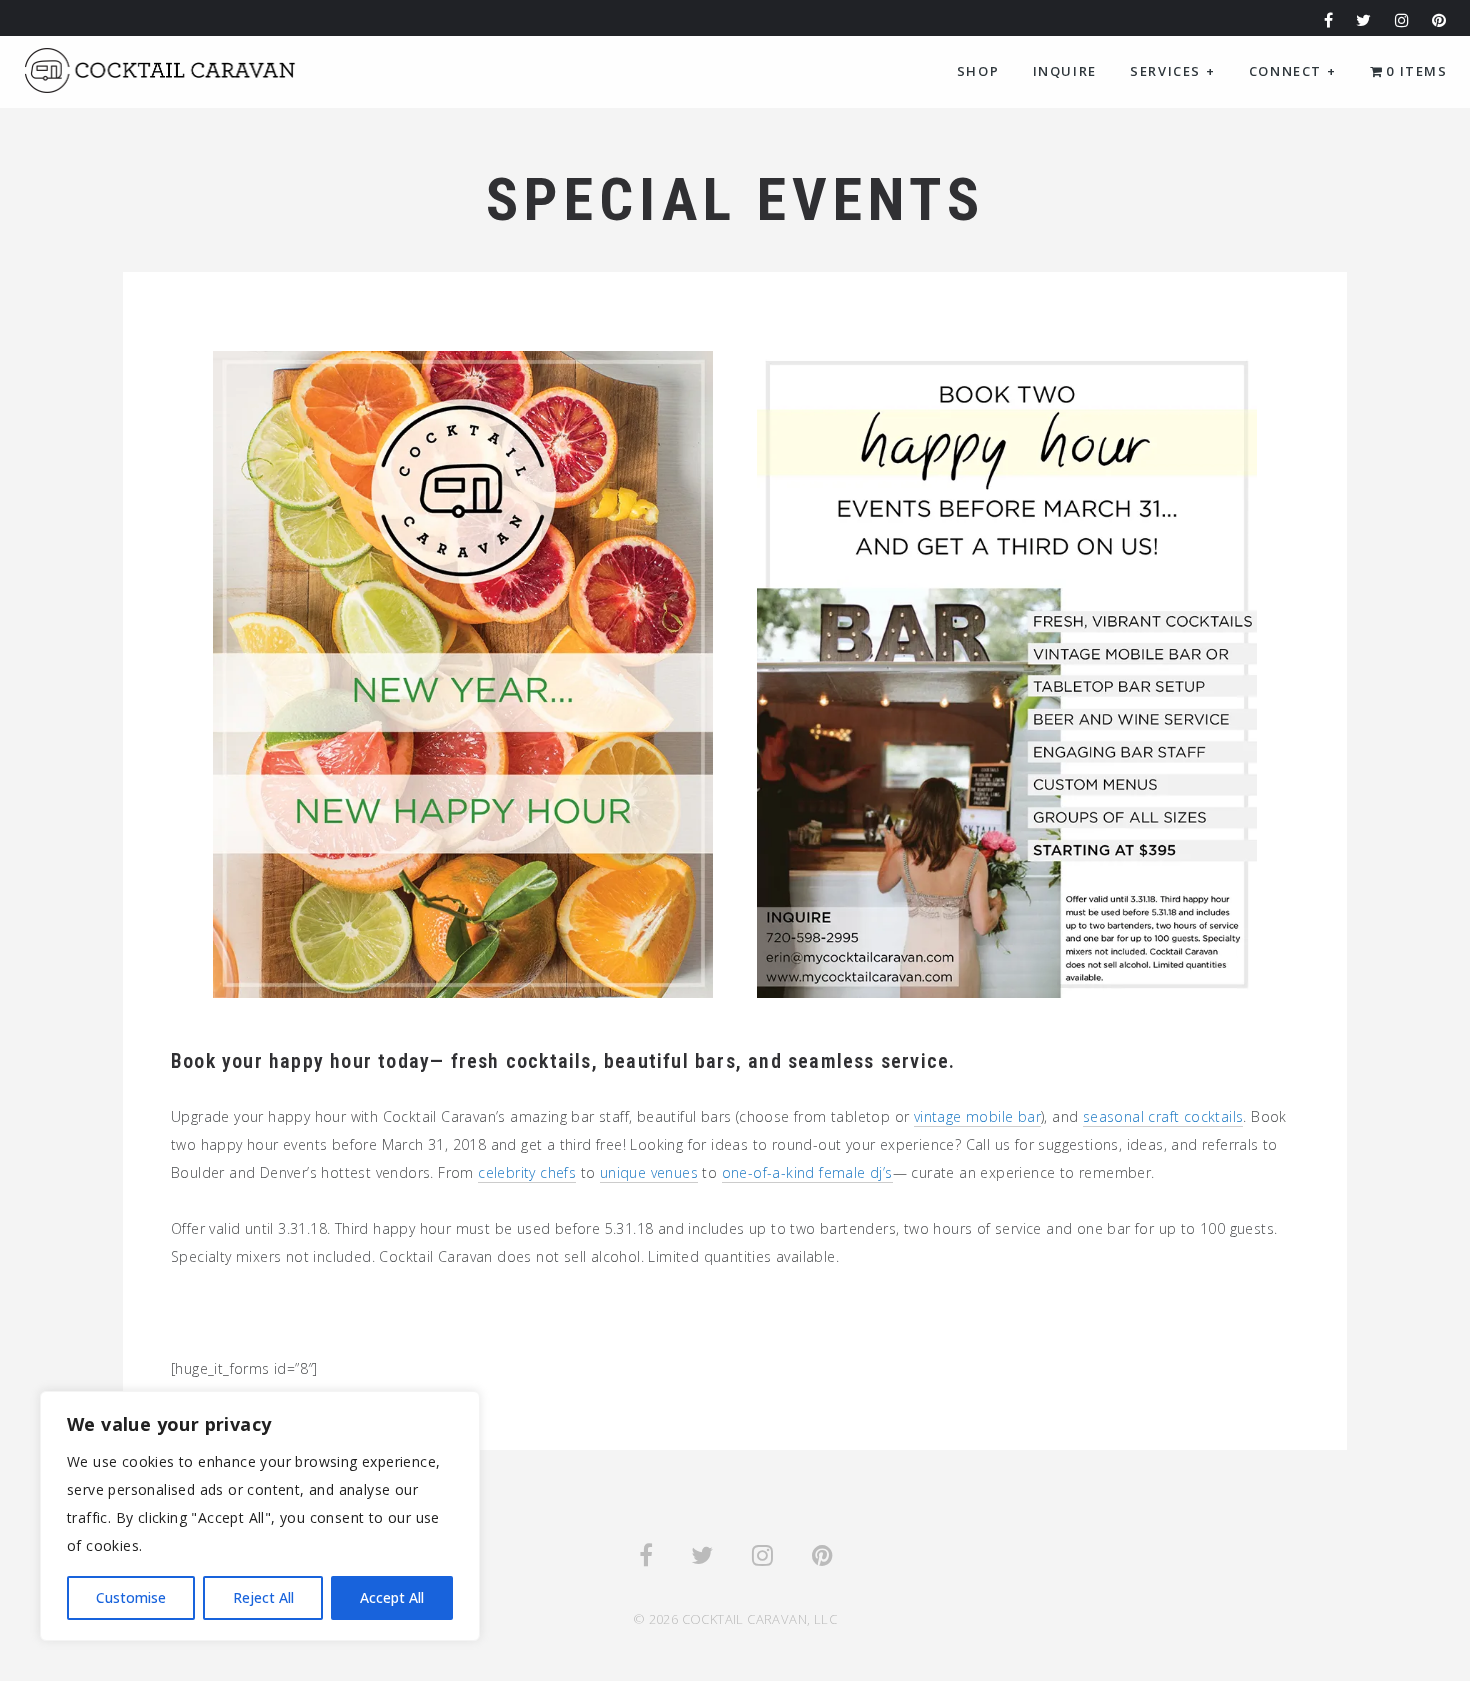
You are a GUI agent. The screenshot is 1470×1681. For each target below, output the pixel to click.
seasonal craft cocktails (1163, 1116)
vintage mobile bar (977, 1116)
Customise (131, 1597)
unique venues (649, 1172)
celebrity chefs (527, 1172)
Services (1172, 71)
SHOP (978, 71)
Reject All (263, 1597)
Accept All (392, 1597)
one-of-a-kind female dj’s (807, 1172)
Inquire (1065, 71)
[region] (260, 1516)
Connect (1292, 71)
